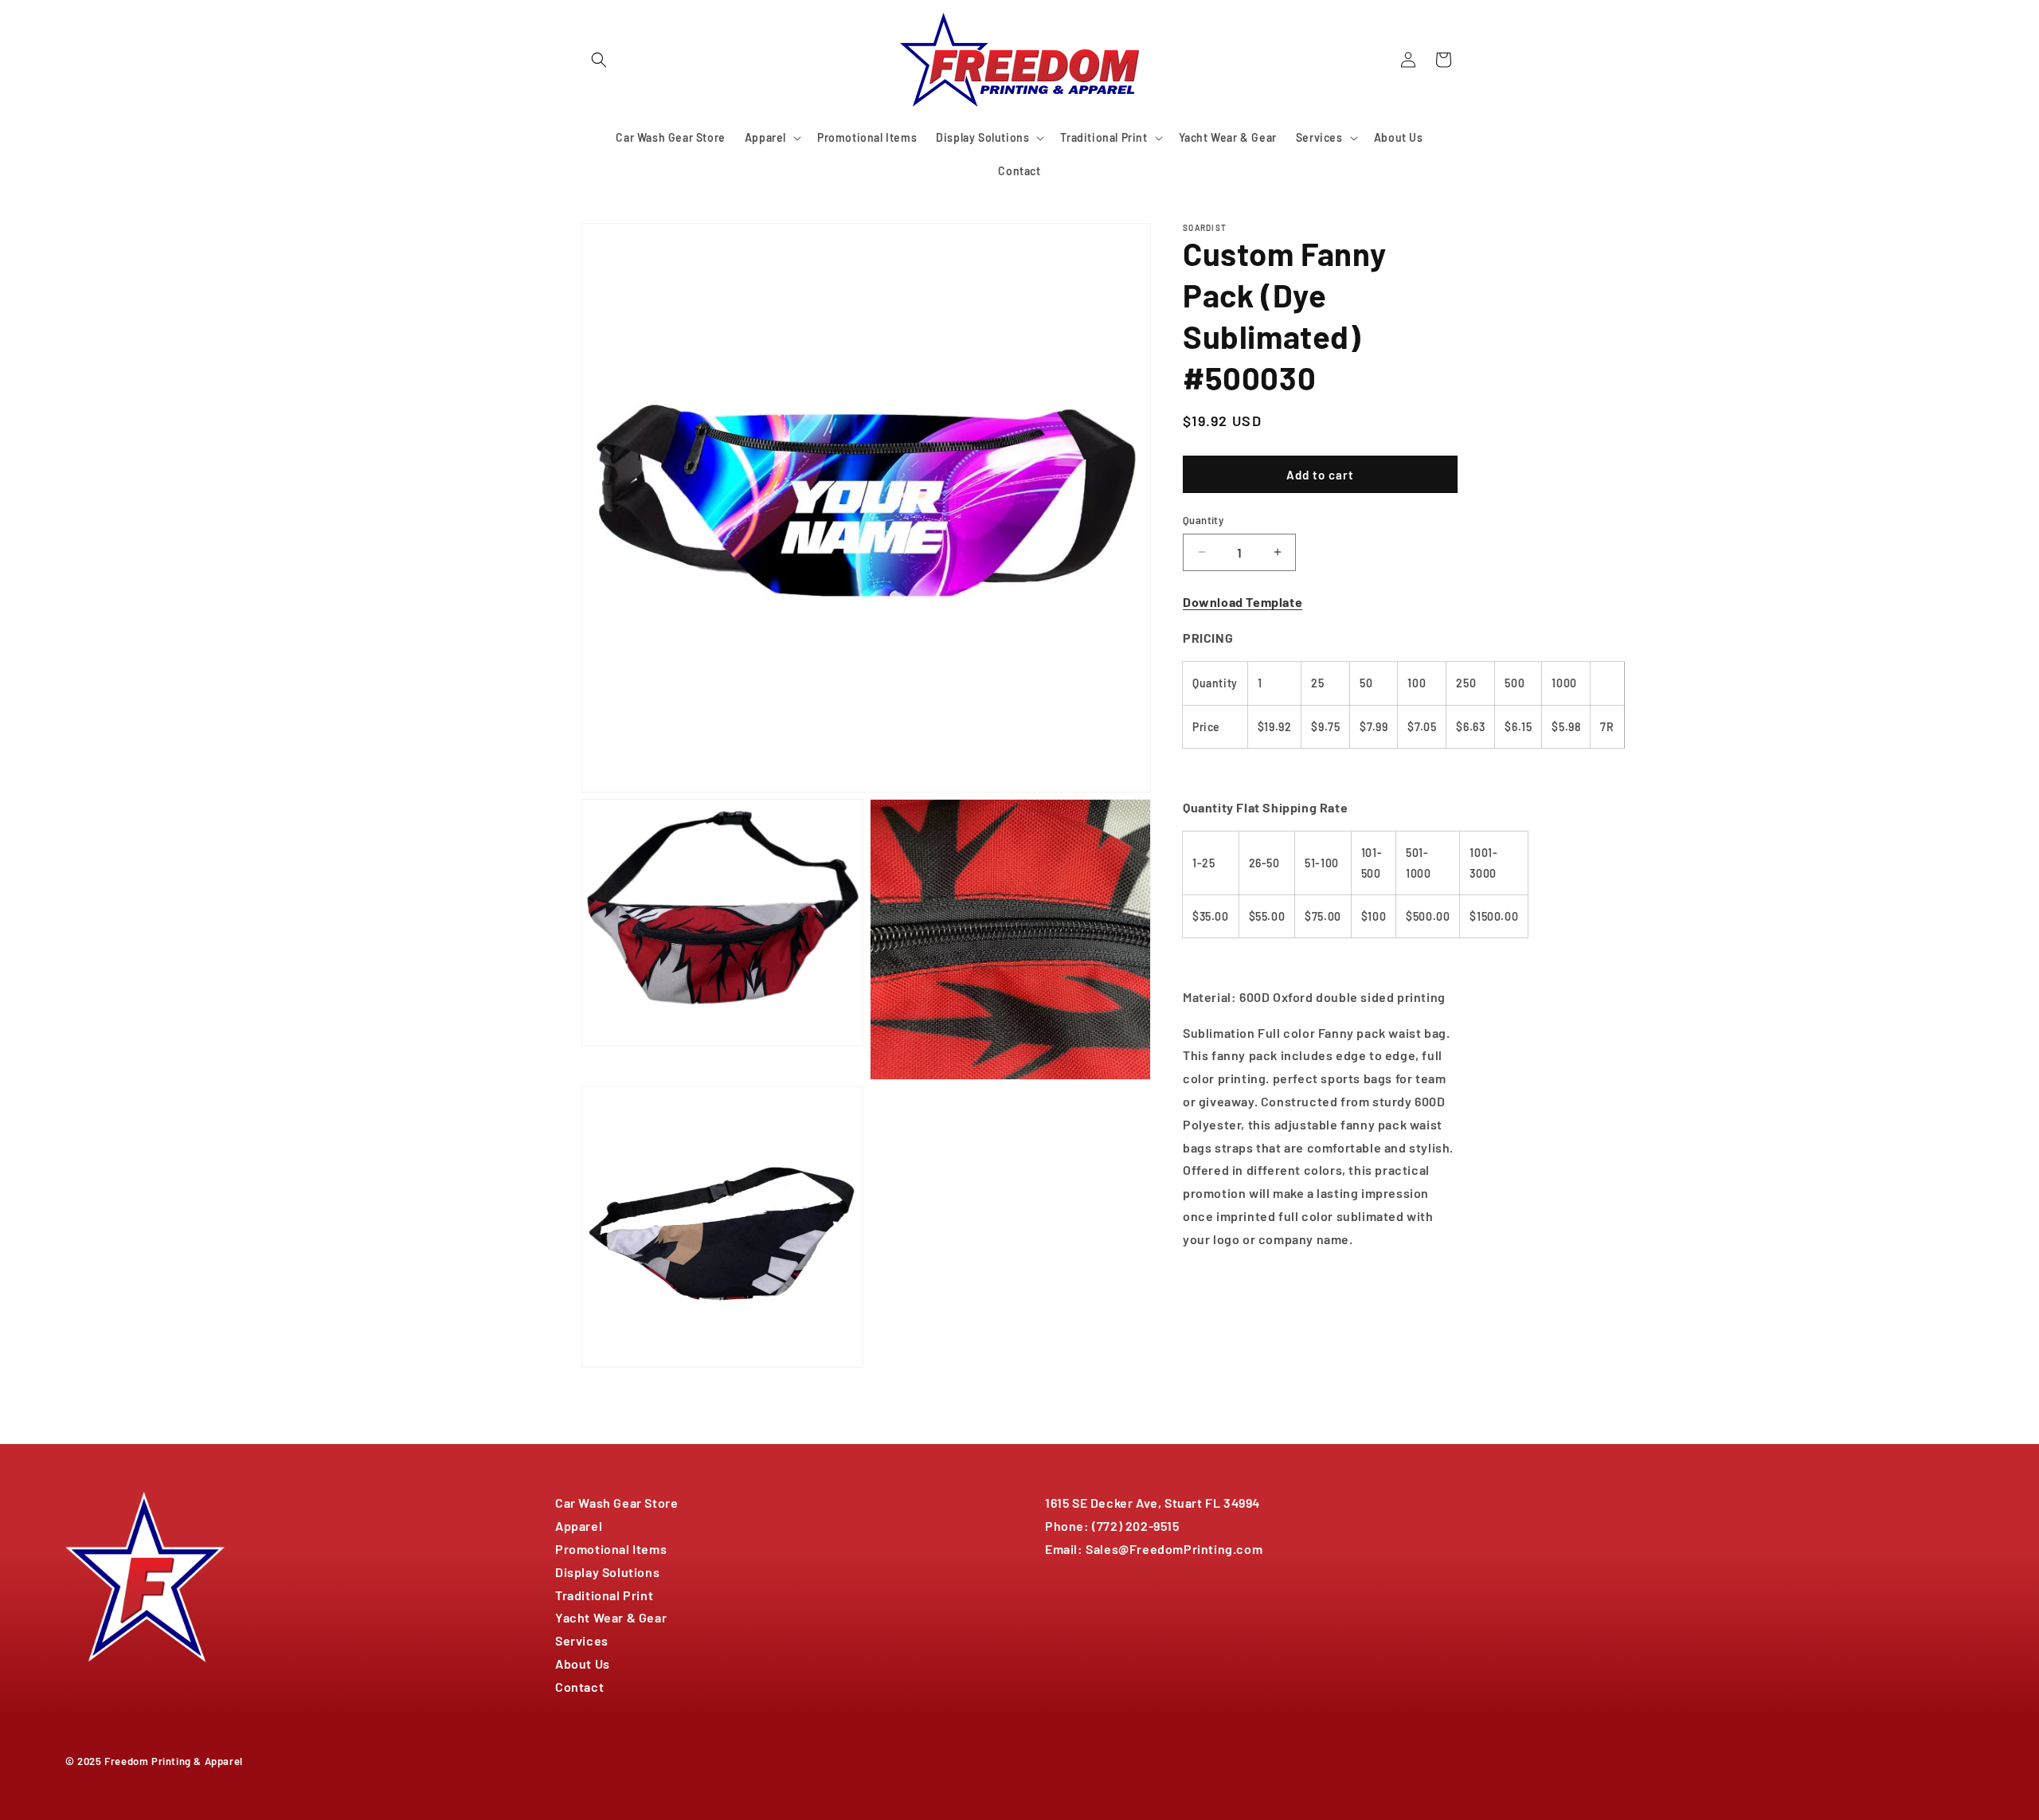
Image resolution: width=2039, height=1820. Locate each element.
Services (582, 1640)
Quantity (1203, 520)
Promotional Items (611, 1549)
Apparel (579, 1526)
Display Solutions (607, 1572)
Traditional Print (604, 1595)
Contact (579, 1687)
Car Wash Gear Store (616, 1503)
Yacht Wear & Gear (611, 1617)
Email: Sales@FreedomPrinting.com (1154, 1549)
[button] (599, 60)
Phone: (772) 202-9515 (1112, 1526)
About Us (583, 1663)
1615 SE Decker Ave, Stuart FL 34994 (1153, 1503)
